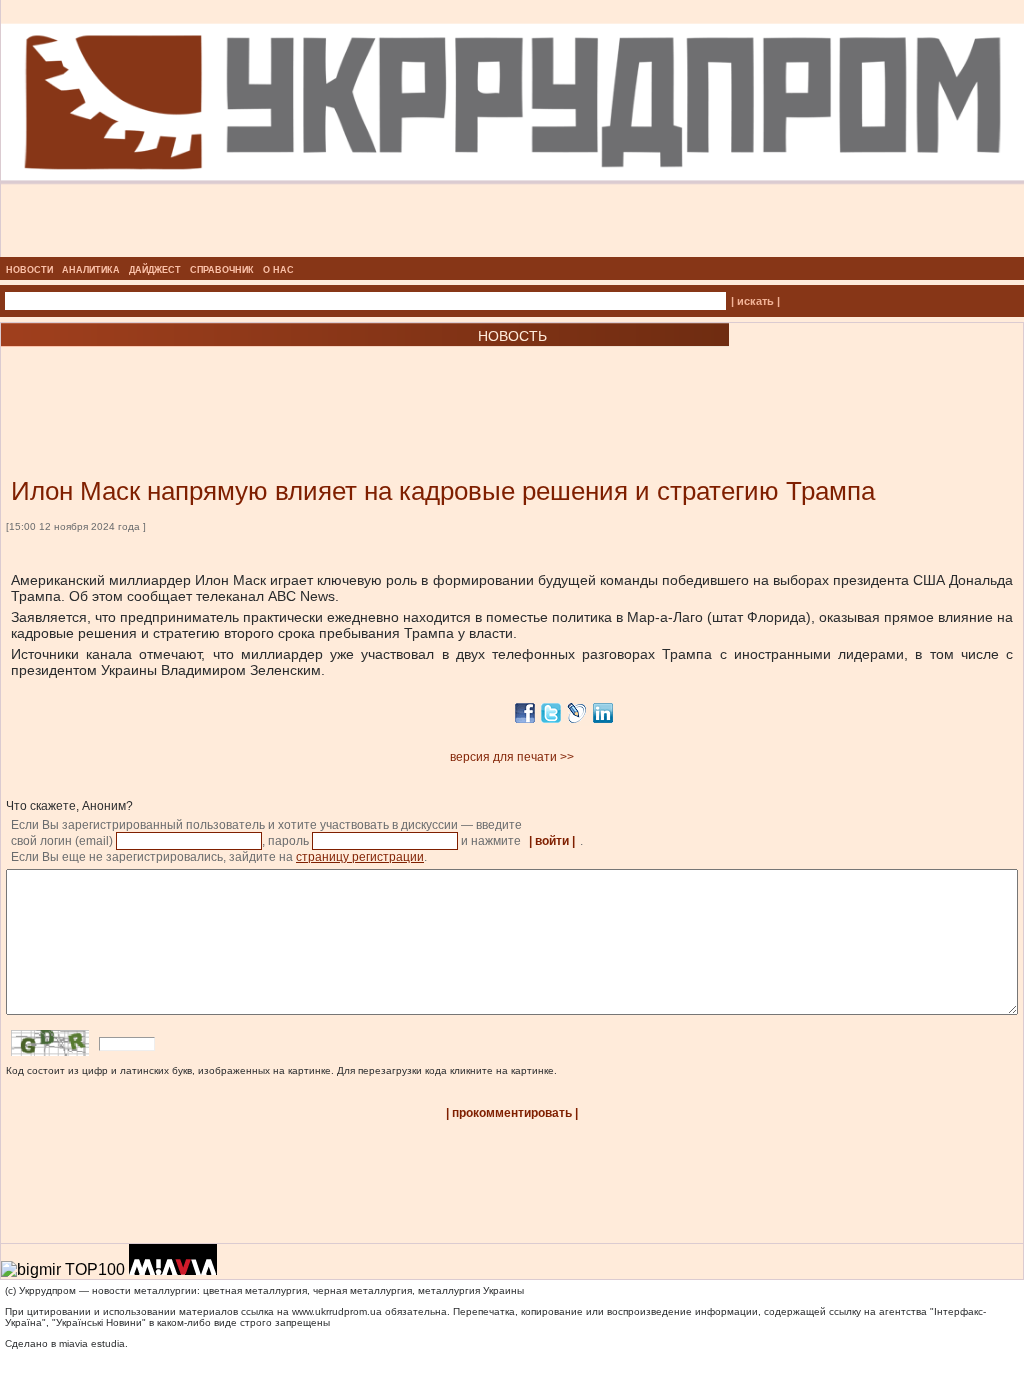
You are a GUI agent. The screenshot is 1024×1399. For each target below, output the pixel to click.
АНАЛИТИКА (91, 270)
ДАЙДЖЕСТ (155, 270)
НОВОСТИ (29, 270)
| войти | (552, 841)
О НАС (278, 270)
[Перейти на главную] (512, 251)
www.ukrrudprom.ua (337, 1311)
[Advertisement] (240, 382)
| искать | (755, 301)
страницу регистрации (360, 857)
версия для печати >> (512, 757)
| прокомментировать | (512, 1113)
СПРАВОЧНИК (222, 270)
